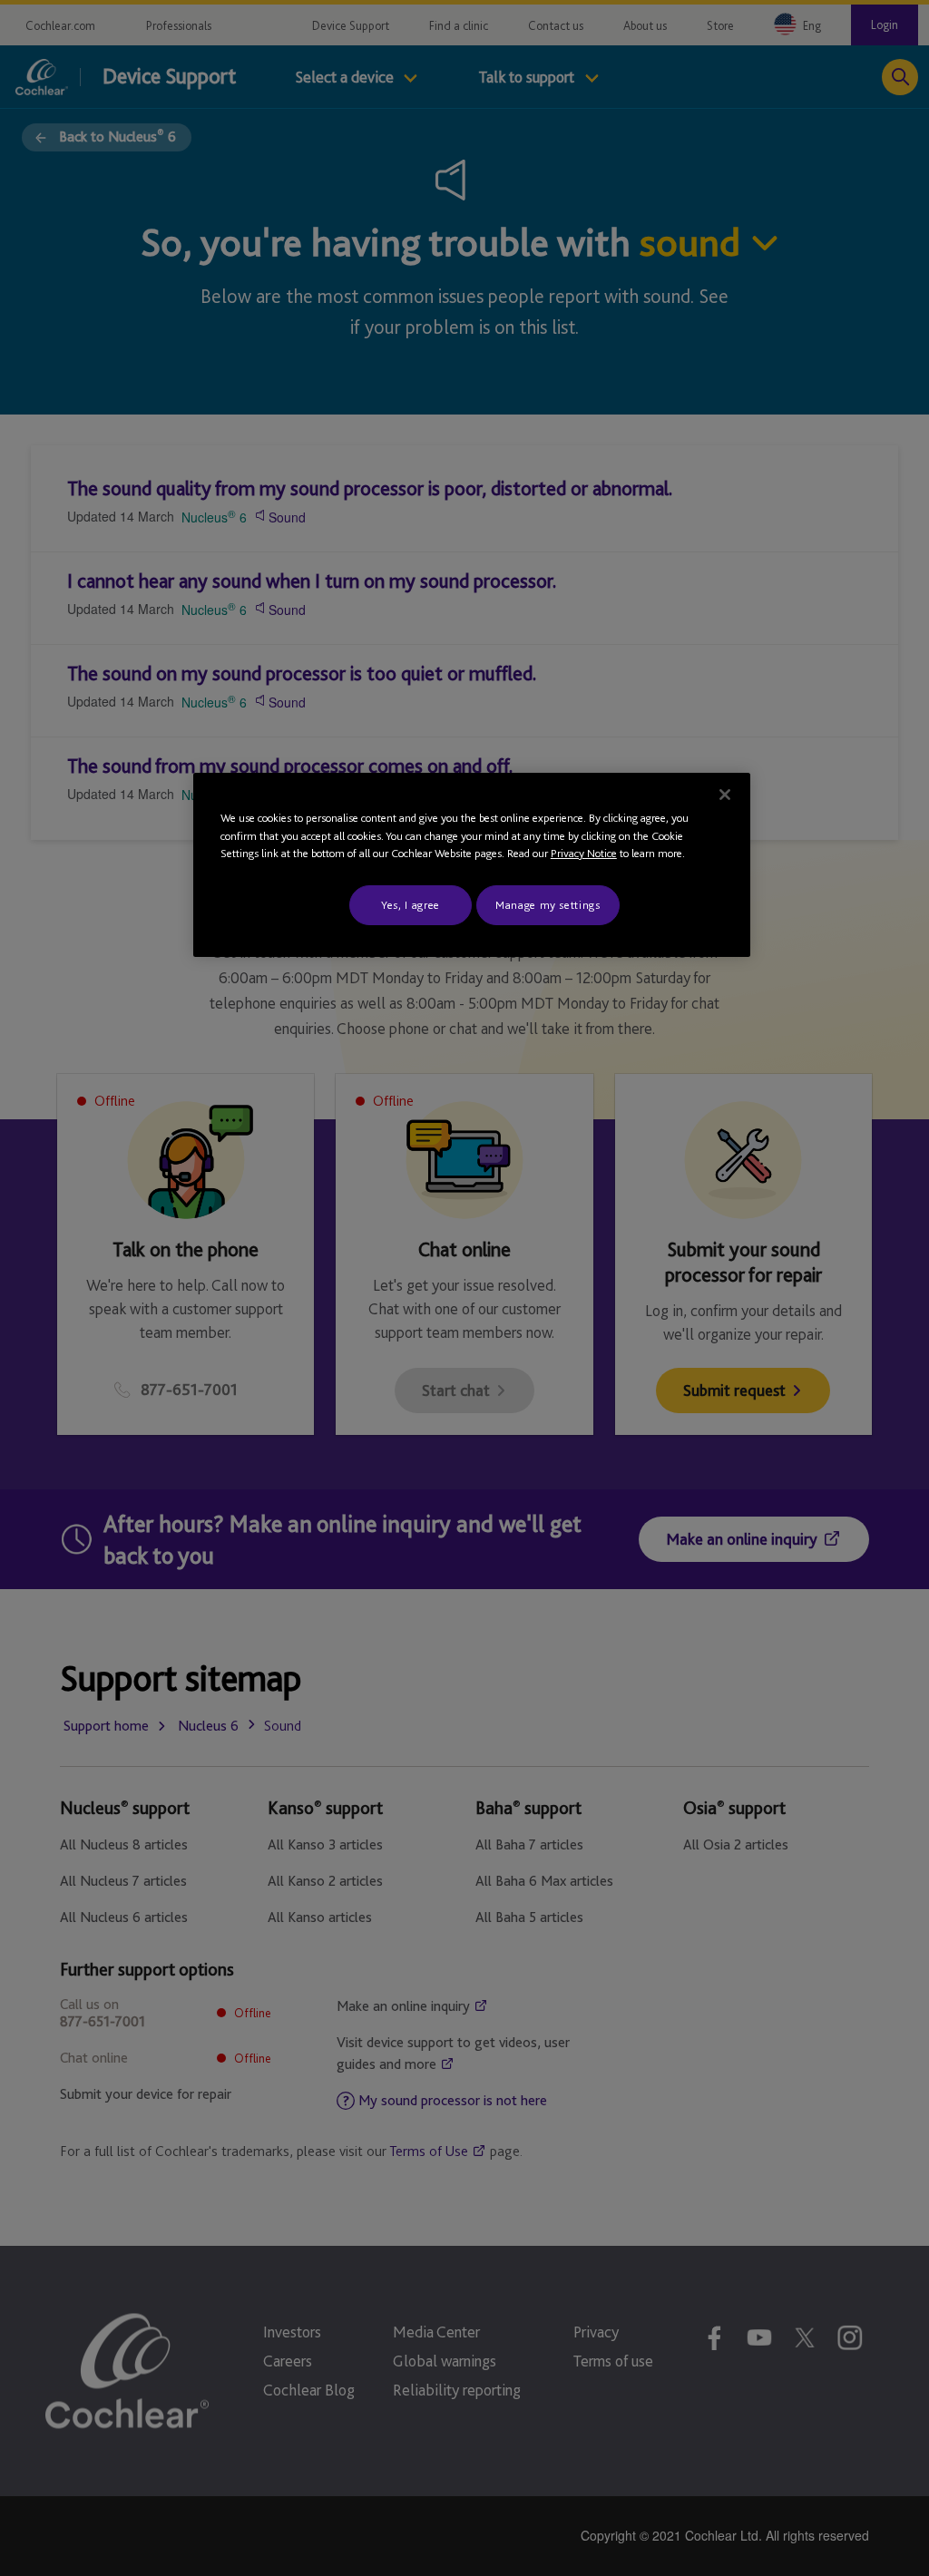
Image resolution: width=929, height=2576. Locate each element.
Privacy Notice (584, 853)
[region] (472, 865)
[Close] (725, 795)
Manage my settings (548, 905)
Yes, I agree (411, 905)
